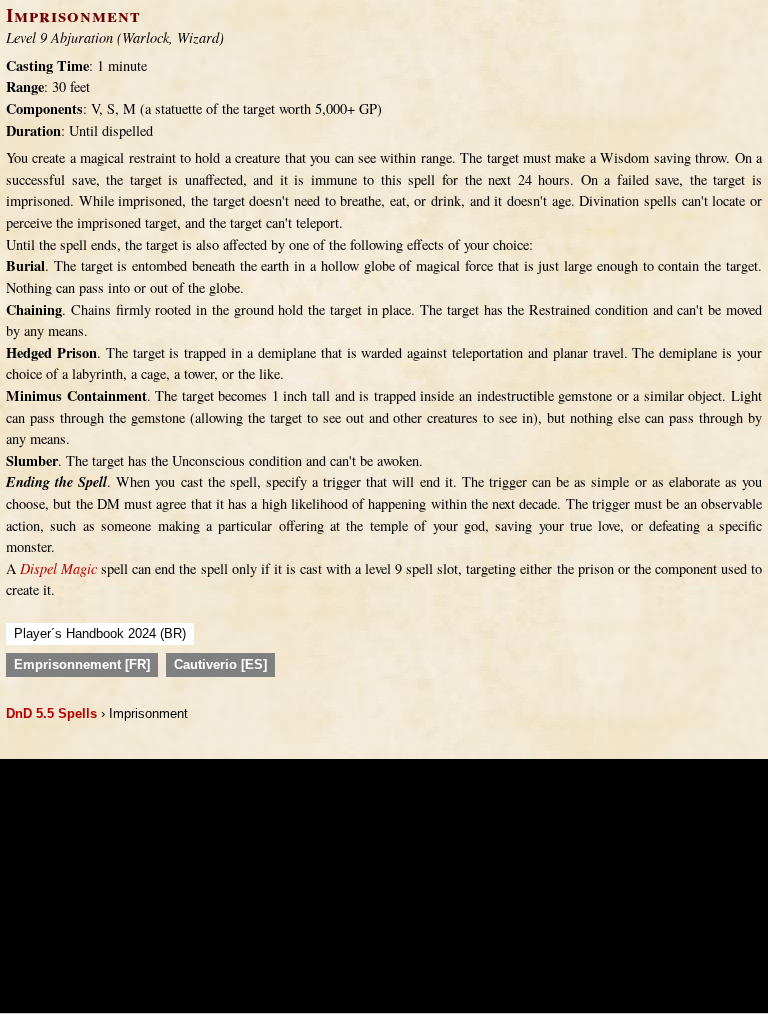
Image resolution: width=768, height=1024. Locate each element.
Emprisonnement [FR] (82, 664)
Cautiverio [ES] (220, 664)
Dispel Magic (58, 568)
